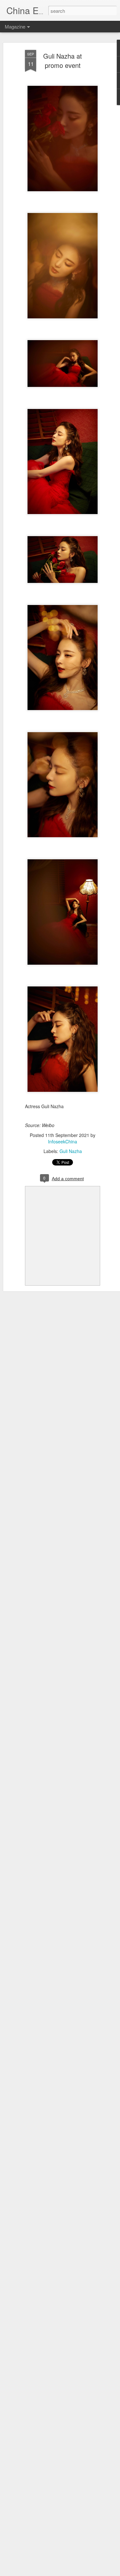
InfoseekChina (63, 1141)
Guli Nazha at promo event (63, 61)
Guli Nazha (71, 1151)
